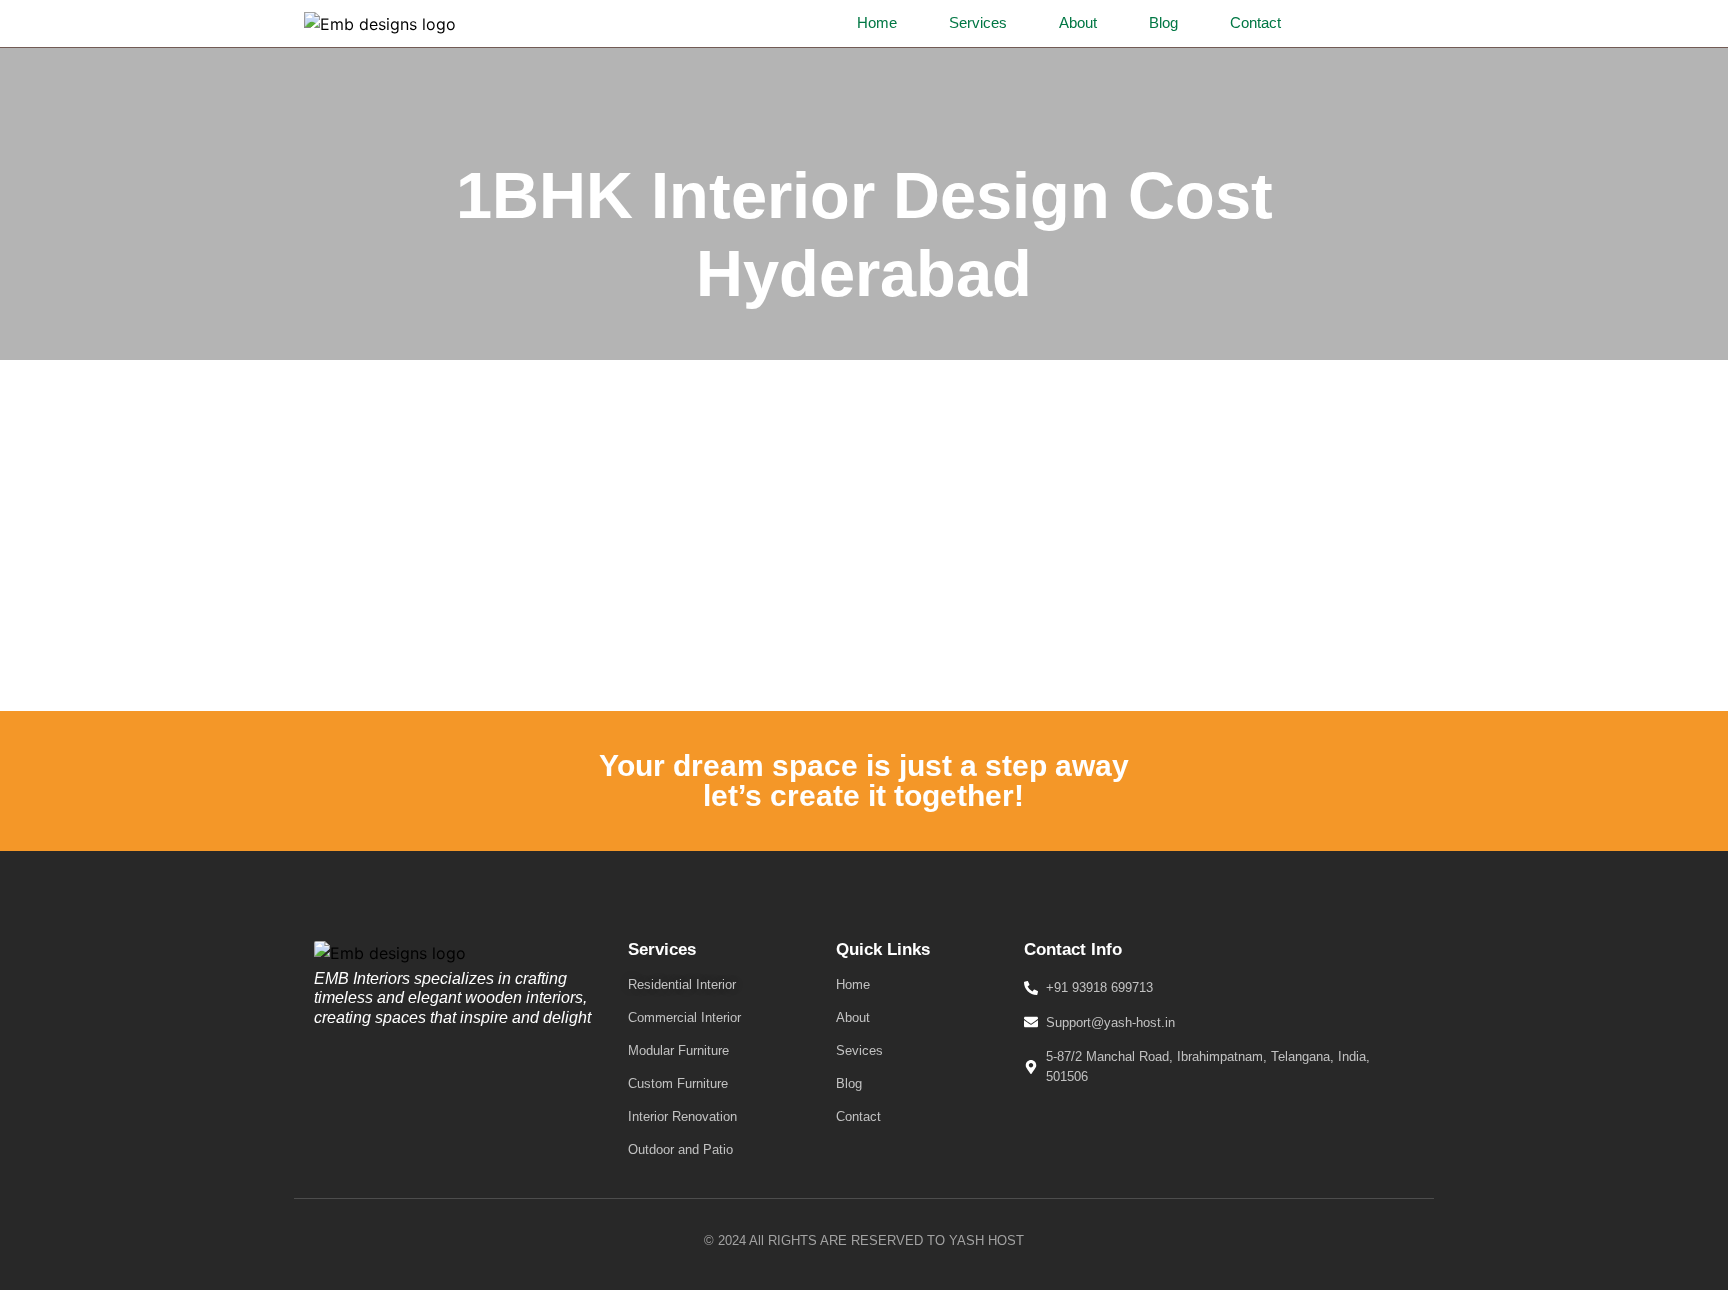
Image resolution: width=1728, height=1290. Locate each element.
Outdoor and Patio (680, 1149)
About (1078, 22)
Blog (1163, 22)
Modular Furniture (678, 1050)
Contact (1255, 22)
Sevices (859, 1050)
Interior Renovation (682, 1116)
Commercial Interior (684, 1017)
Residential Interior (682, 984)
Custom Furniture (678, 1083)
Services (978, 22)
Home (877, 22)
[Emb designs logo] (380, 24)
